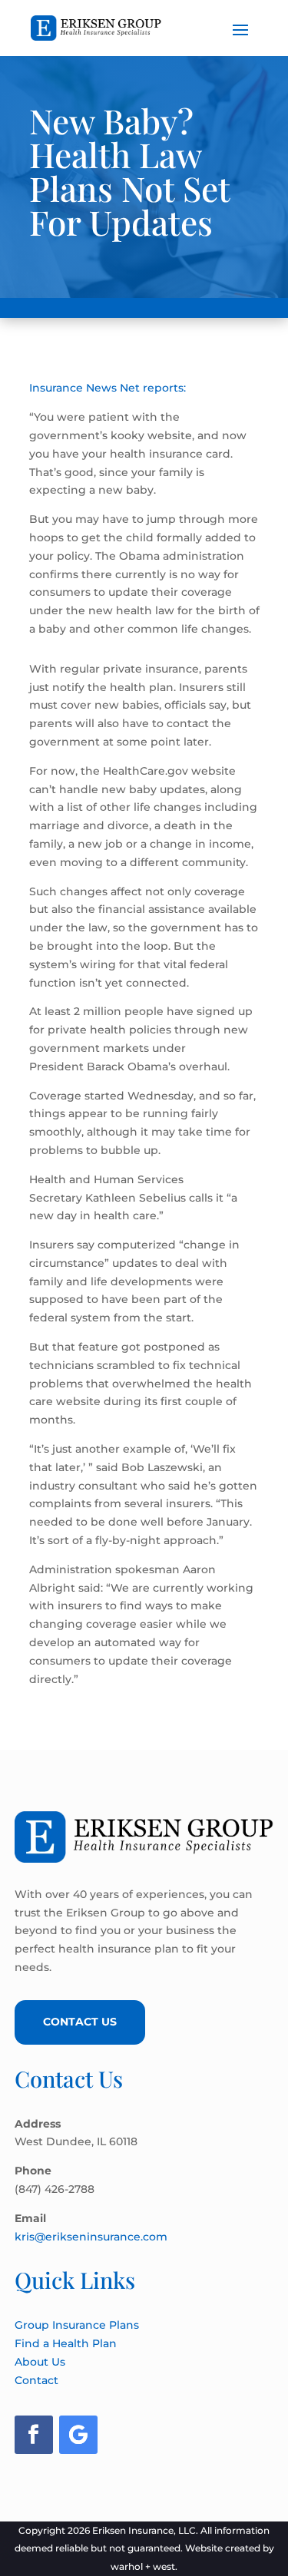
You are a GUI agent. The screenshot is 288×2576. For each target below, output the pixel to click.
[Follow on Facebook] (34, 2435)
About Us (40, 2362)
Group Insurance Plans (77, 2325)
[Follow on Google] (78, 2435)
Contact (36, 2380)
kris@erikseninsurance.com (91, 2237)
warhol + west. (144, 2566)
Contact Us (80, 2022)
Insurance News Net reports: (108, 388)
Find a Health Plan (66, 2343)
